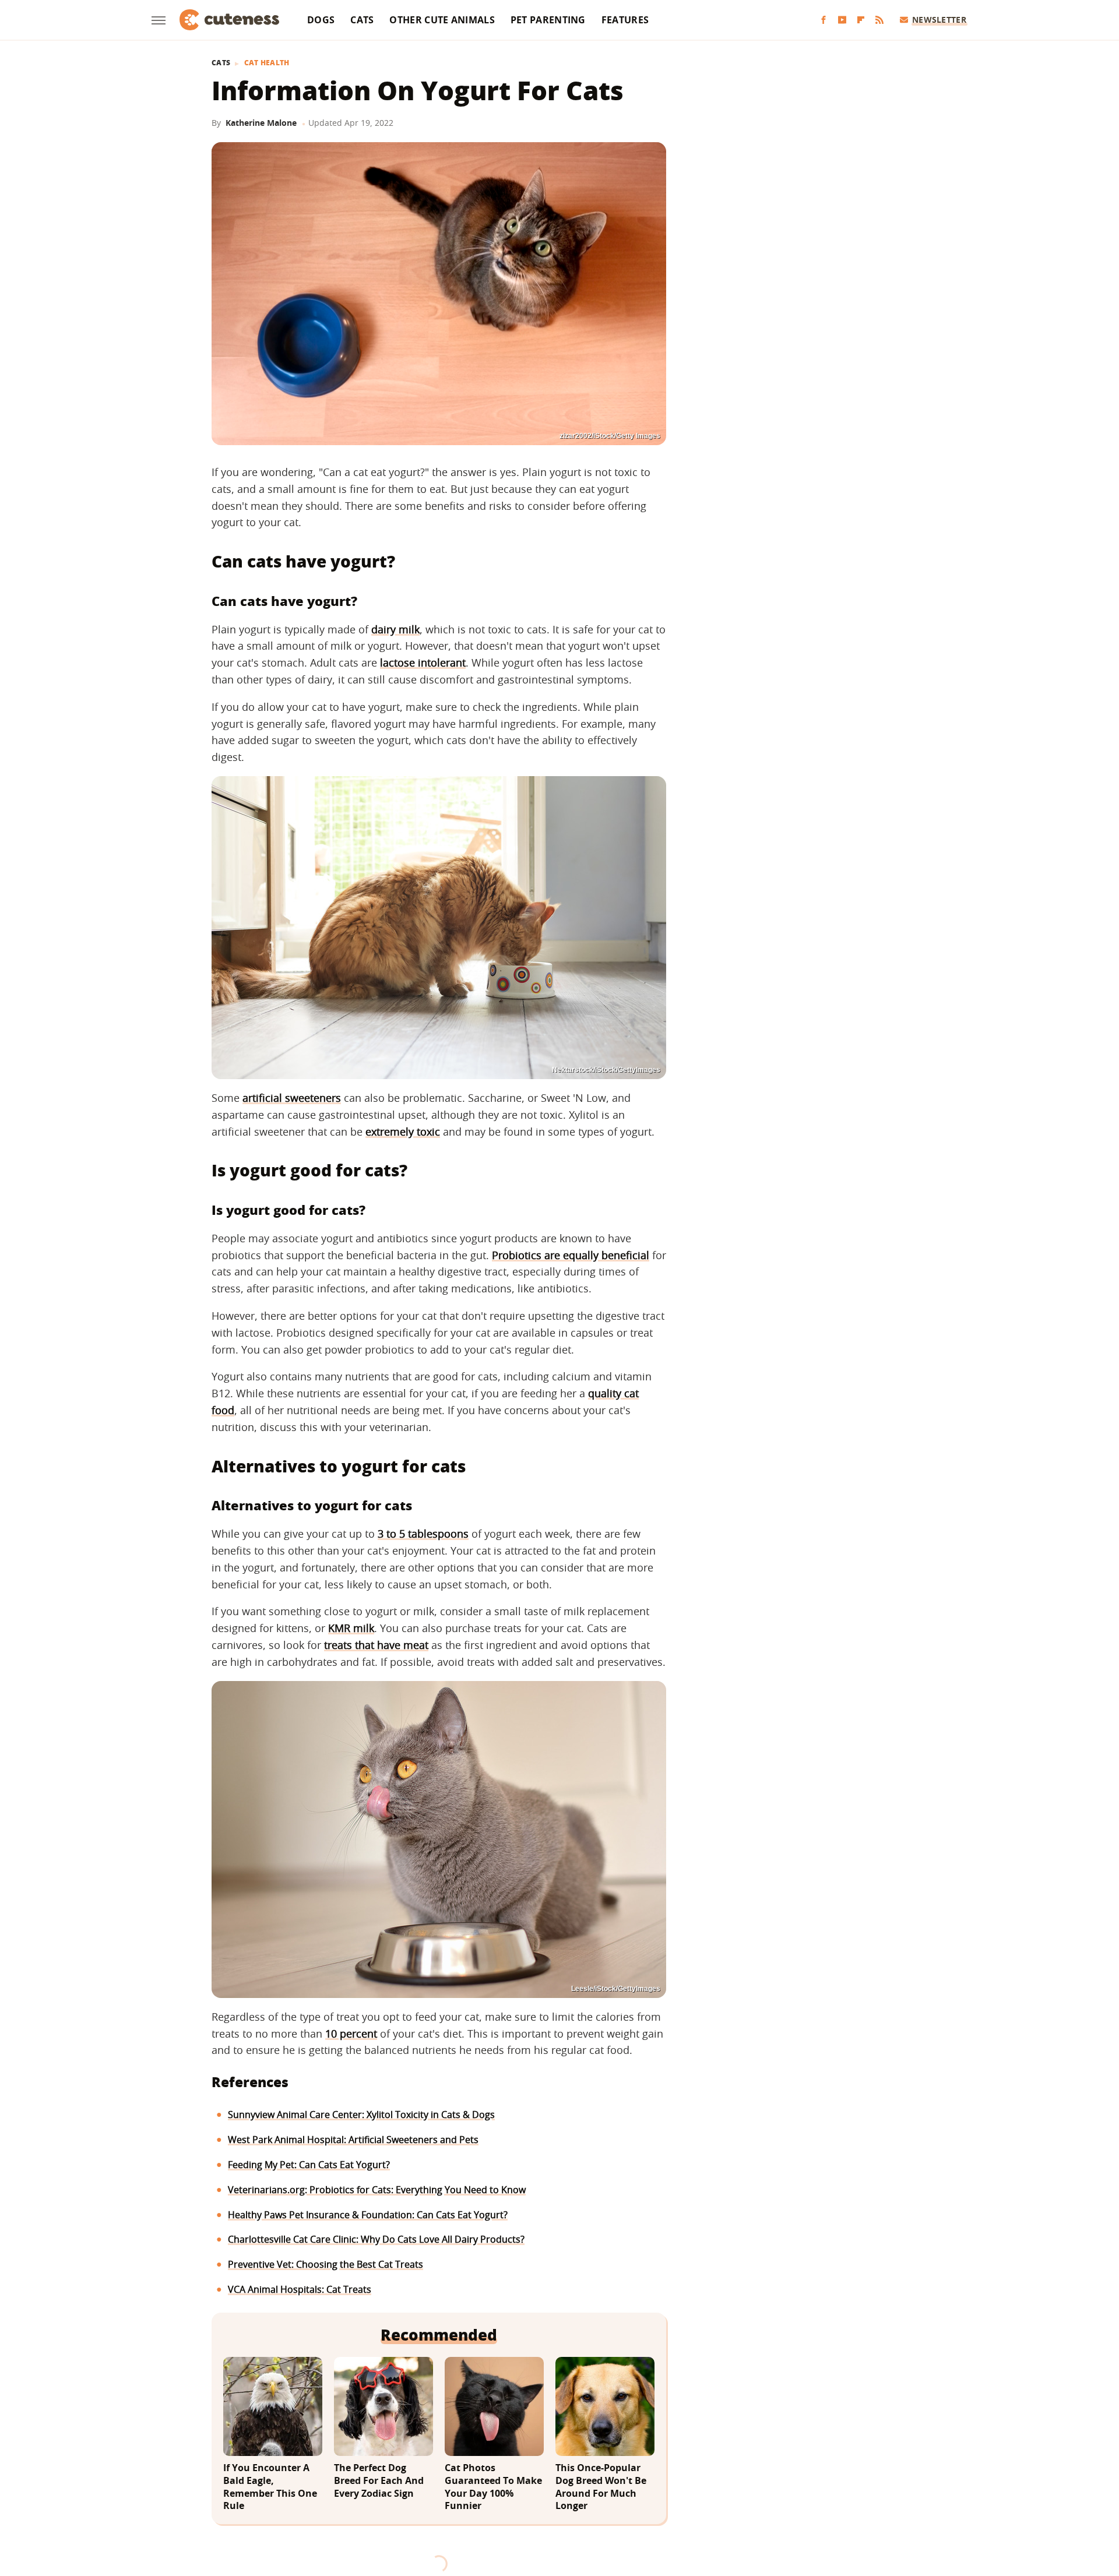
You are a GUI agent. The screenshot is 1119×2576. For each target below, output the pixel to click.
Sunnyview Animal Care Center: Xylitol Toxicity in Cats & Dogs (361, 2115)
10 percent (351, 2034)
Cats (362, 20)
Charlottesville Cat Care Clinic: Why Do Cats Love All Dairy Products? (376, 2239)
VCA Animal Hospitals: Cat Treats (300, 2289)
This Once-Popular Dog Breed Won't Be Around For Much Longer (601, 2487)
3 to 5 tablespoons (423, 1534)
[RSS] (879, 20)
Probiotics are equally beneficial (571, 1255)
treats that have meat (376, 1645)
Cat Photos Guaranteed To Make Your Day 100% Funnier (493, 2487)
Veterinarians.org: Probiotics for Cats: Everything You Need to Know (377, 2190)
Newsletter (939, 20)
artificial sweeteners (292, 1098)
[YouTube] (842, 20)
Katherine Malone (261, 123)
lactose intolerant (423, 662)
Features (625, 20)
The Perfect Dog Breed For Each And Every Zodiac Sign (379, 2480)
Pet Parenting (548, 20)
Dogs (321, 20)
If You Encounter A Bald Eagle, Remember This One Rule (270, 2487)
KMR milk (351, 1628)
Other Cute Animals (442, 20)
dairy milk (395, 629)
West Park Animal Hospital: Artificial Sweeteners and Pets (353, 2140)
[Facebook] (824, 20)
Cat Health (267, 63)
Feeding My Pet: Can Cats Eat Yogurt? (309, 2165)
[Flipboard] (861, 20)
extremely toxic (403, 1132)
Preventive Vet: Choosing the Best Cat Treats (326, 2264)
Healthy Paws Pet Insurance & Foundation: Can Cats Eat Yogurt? (368, 2215)
